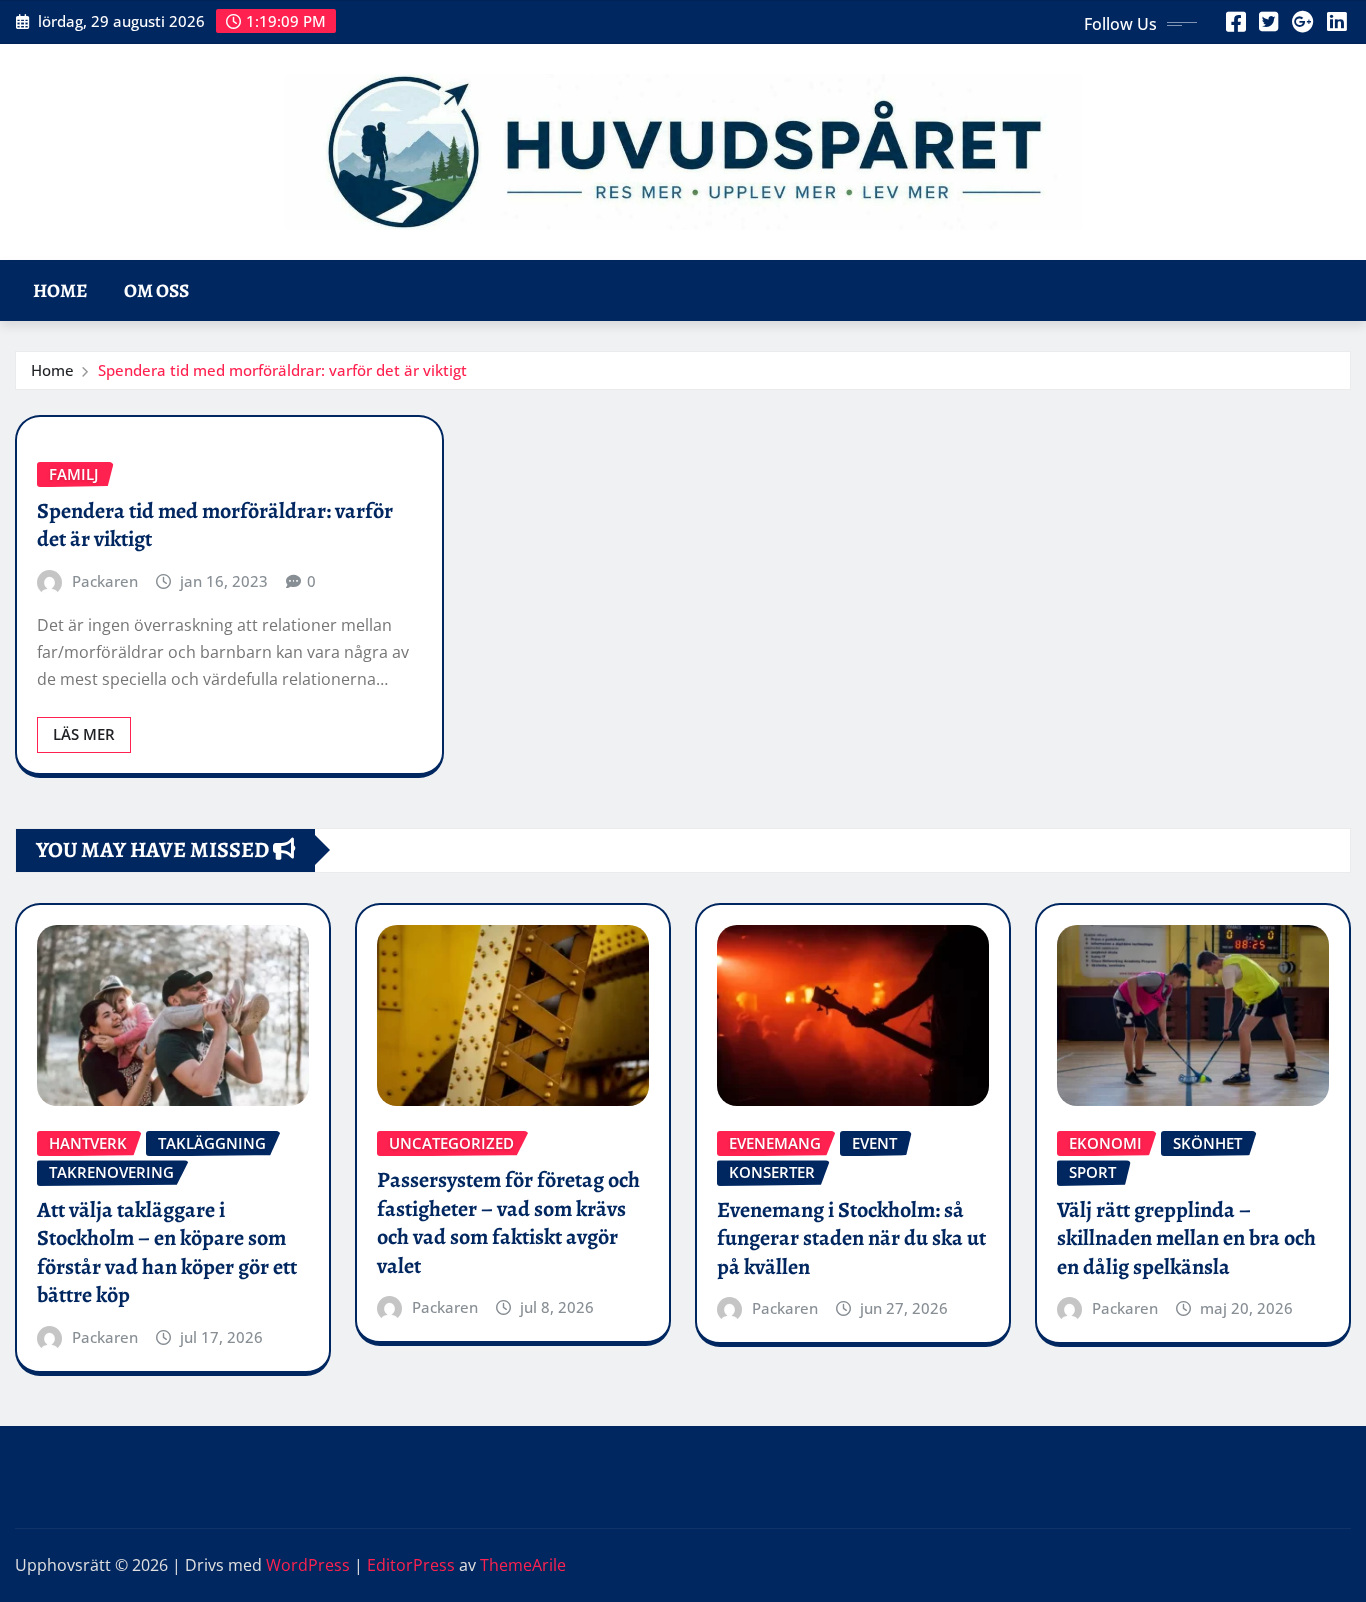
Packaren (105, 581)
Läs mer (84, 734)
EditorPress (411, 1565)
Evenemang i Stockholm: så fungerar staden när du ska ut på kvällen (851, 1238)
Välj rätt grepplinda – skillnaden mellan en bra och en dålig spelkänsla (1186, 1238)
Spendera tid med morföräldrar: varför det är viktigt (282, 370)
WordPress (308, 1565)
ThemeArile (523, 1565)
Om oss (157, 290)
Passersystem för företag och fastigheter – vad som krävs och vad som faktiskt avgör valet (508, 1223)
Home (60, 290)
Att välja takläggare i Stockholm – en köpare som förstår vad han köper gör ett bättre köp (167, 1253)
